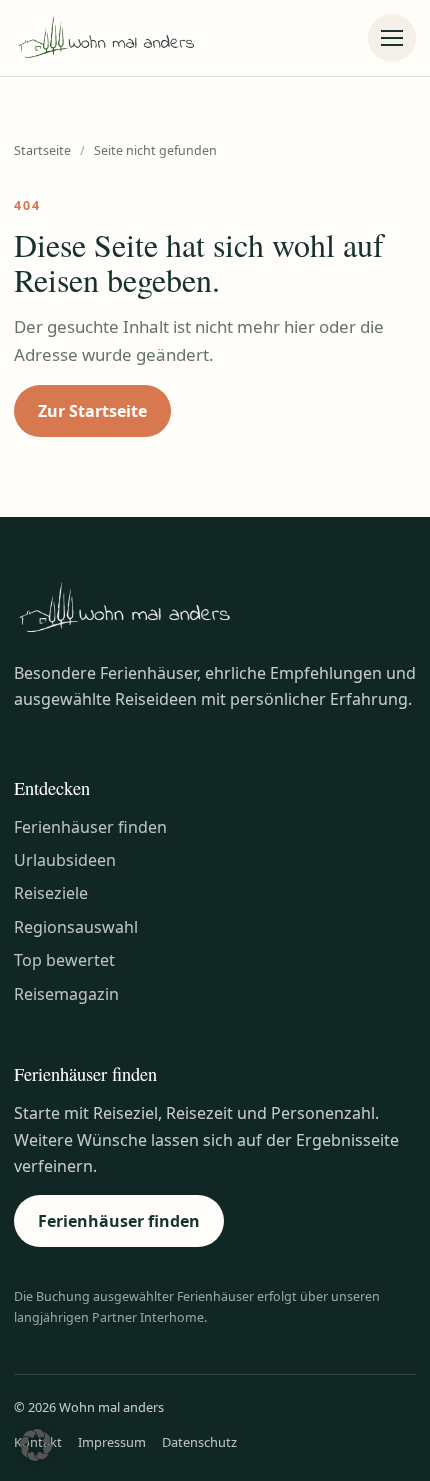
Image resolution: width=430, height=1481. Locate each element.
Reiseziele (51, 893)
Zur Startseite (92, 411)
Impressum (112, 1442)
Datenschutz (199, 1442)
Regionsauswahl (76, 927)
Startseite (42, 150)
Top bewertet (64, 960)
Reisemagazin (66, 994)
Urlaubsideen (65, 860)
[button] (36, 1445)
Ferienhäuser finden (90, 827)
